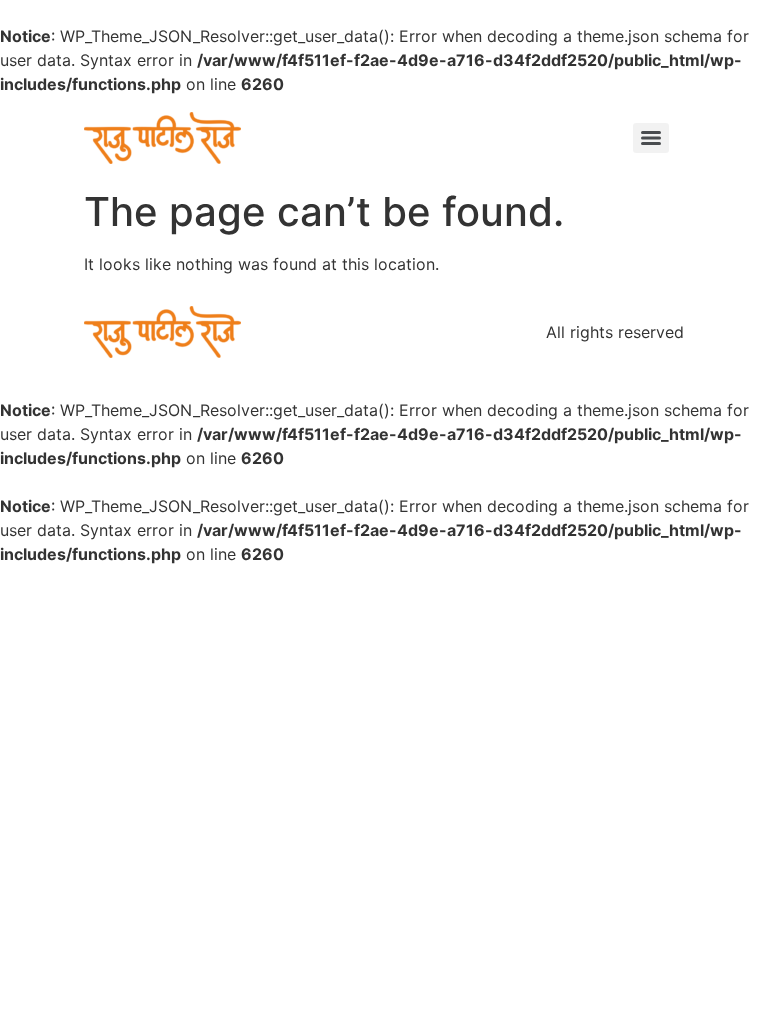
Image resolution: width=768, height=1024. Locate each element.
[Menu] (651, 138)
